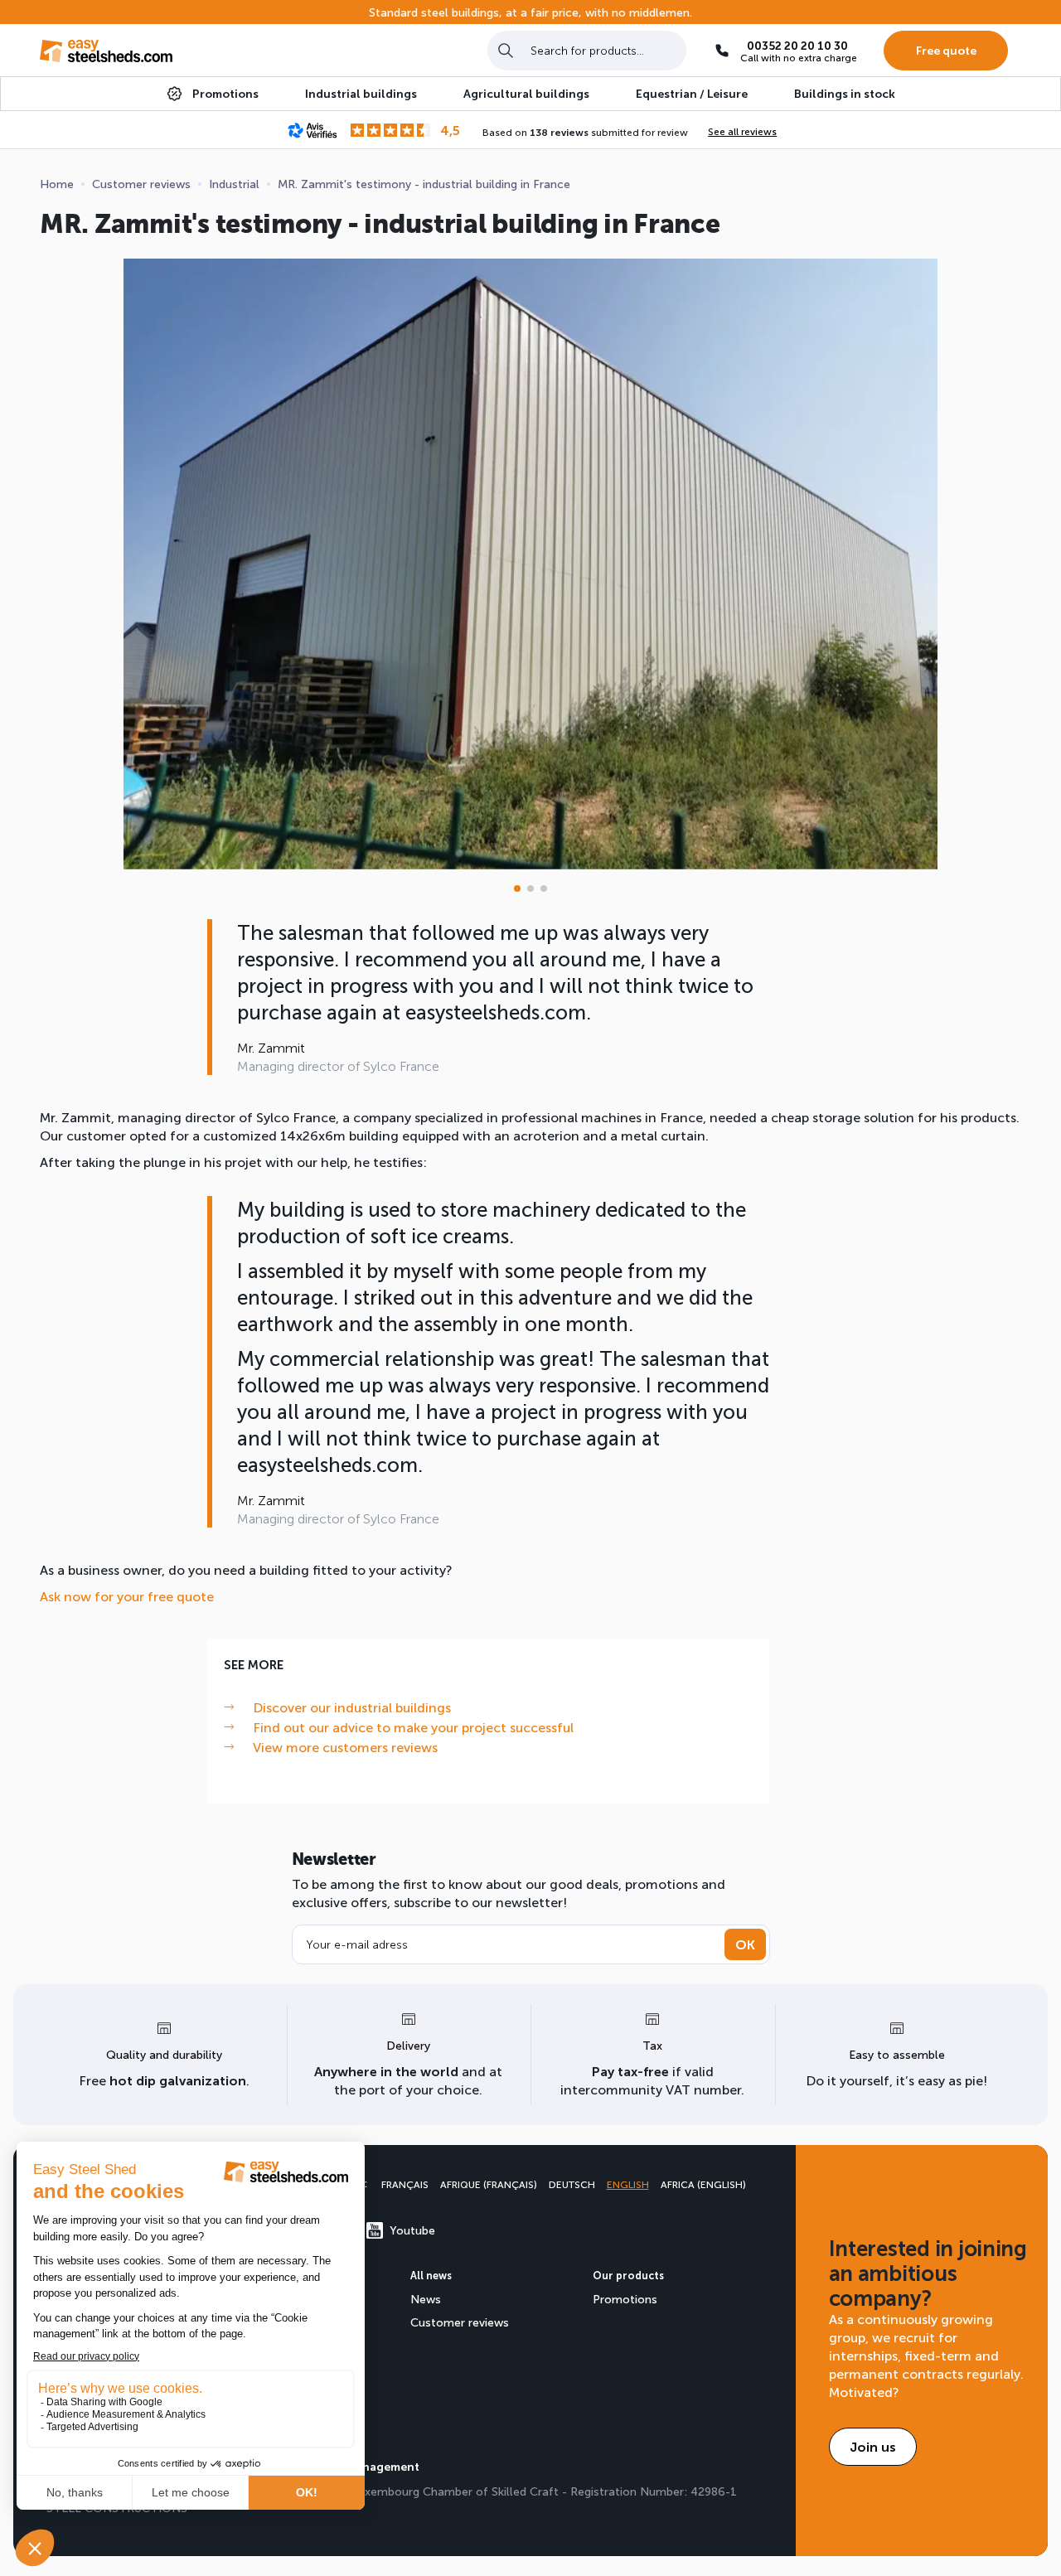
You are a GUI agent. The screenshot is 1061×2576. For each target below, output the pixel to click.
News (426, 2299)
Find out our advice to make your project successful (413, 1727)
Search (506, 50)
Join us (873, 2446)
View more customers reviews (345, 1747)
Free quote (946, 50)
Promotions (625, 2299)
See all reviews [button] (742, 131)
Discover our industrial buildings (352, 1707)
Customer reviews (460, 2322)
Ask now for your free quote (127, 1596)
